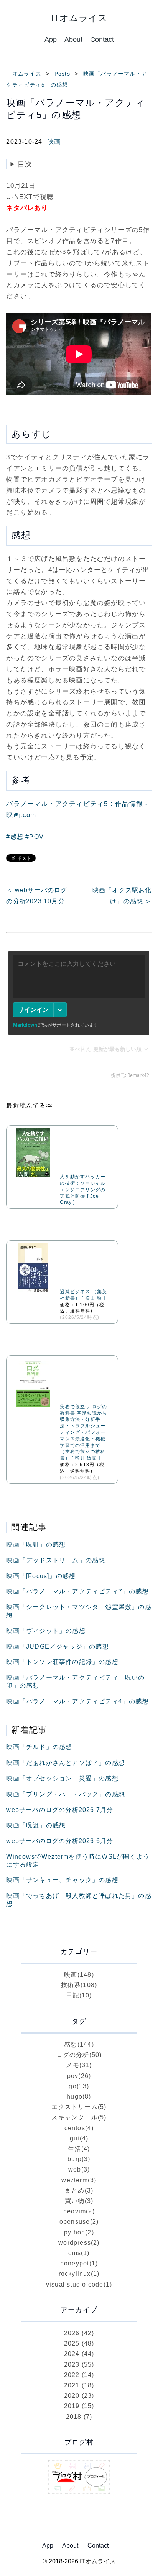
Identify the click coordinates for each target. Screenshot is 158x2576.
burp (79, 2159)
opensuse (79, 2222)
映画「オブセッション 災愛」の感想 (62, 1778)
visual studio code (79, 2284)
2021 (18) (79, 2385)
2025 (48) (79, 2343)
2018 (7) (79, 2417)
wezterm (79, 2180)
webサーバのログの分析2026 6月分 (60, 1841)
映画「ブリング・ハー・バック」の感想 (66, 1794)
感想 (79, 2044)
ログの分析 (79, 2055)
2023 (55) (79, 2365)
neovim (79, 2211)
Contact (102, 39)
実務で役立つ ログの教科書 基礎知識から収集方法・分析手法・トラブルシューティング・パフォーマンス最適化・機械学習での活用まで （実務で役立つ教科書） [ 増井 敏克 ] (83, 1432)
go (79, 2086)
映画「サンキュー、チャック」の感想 (62, 1880)
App (51, 39)
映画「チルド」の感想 (39, 1747)
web (79, 2169)
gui (79, 2138)
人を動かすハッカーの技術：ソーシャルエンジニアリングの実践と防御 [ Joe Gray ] (83, 1189)
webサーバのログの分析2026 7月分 (60, 1810)
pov (79, 2076)
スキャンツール (79, 2117)
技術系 (79, 1985)
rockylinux (79, 2274)
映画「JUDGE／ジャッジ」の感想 (57, 1646)
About (73, 39)
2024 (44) (79, 2354)
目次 (25, 164)
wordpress (79, 2243)
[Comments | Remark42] (79, 1016)
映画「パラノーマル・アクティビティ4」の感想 (77, 1701)
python (79, 2232)
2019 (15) (79, 2406)
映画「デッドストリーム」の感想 (56, 1560)
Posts (62, 74)
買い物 (79, 2201)
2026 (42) (79, 2333)
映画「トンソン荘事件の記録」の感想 (62, 1662)
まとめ (79, 2191)
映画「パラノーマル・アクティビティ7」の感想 (77, 1591)
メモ (79, 2065)
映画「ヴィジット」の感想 (46, 1631)
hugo (79, 2097)
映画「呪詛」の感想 (36, 1544)
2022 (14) (79, 2375)
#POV (35, 837)
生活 (79, 2149)
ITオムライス (24, 74)
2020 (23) (79, 2396)
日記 (79, 1995)
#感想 (15, 837)
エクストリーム (79, 2107)
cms (79, 2253)
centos (79, 2128)
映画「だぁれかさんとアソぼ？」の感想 (66, 1763)
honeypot (79, 2263)
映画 (54, 142)
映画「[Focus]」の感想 (41, 1576)
